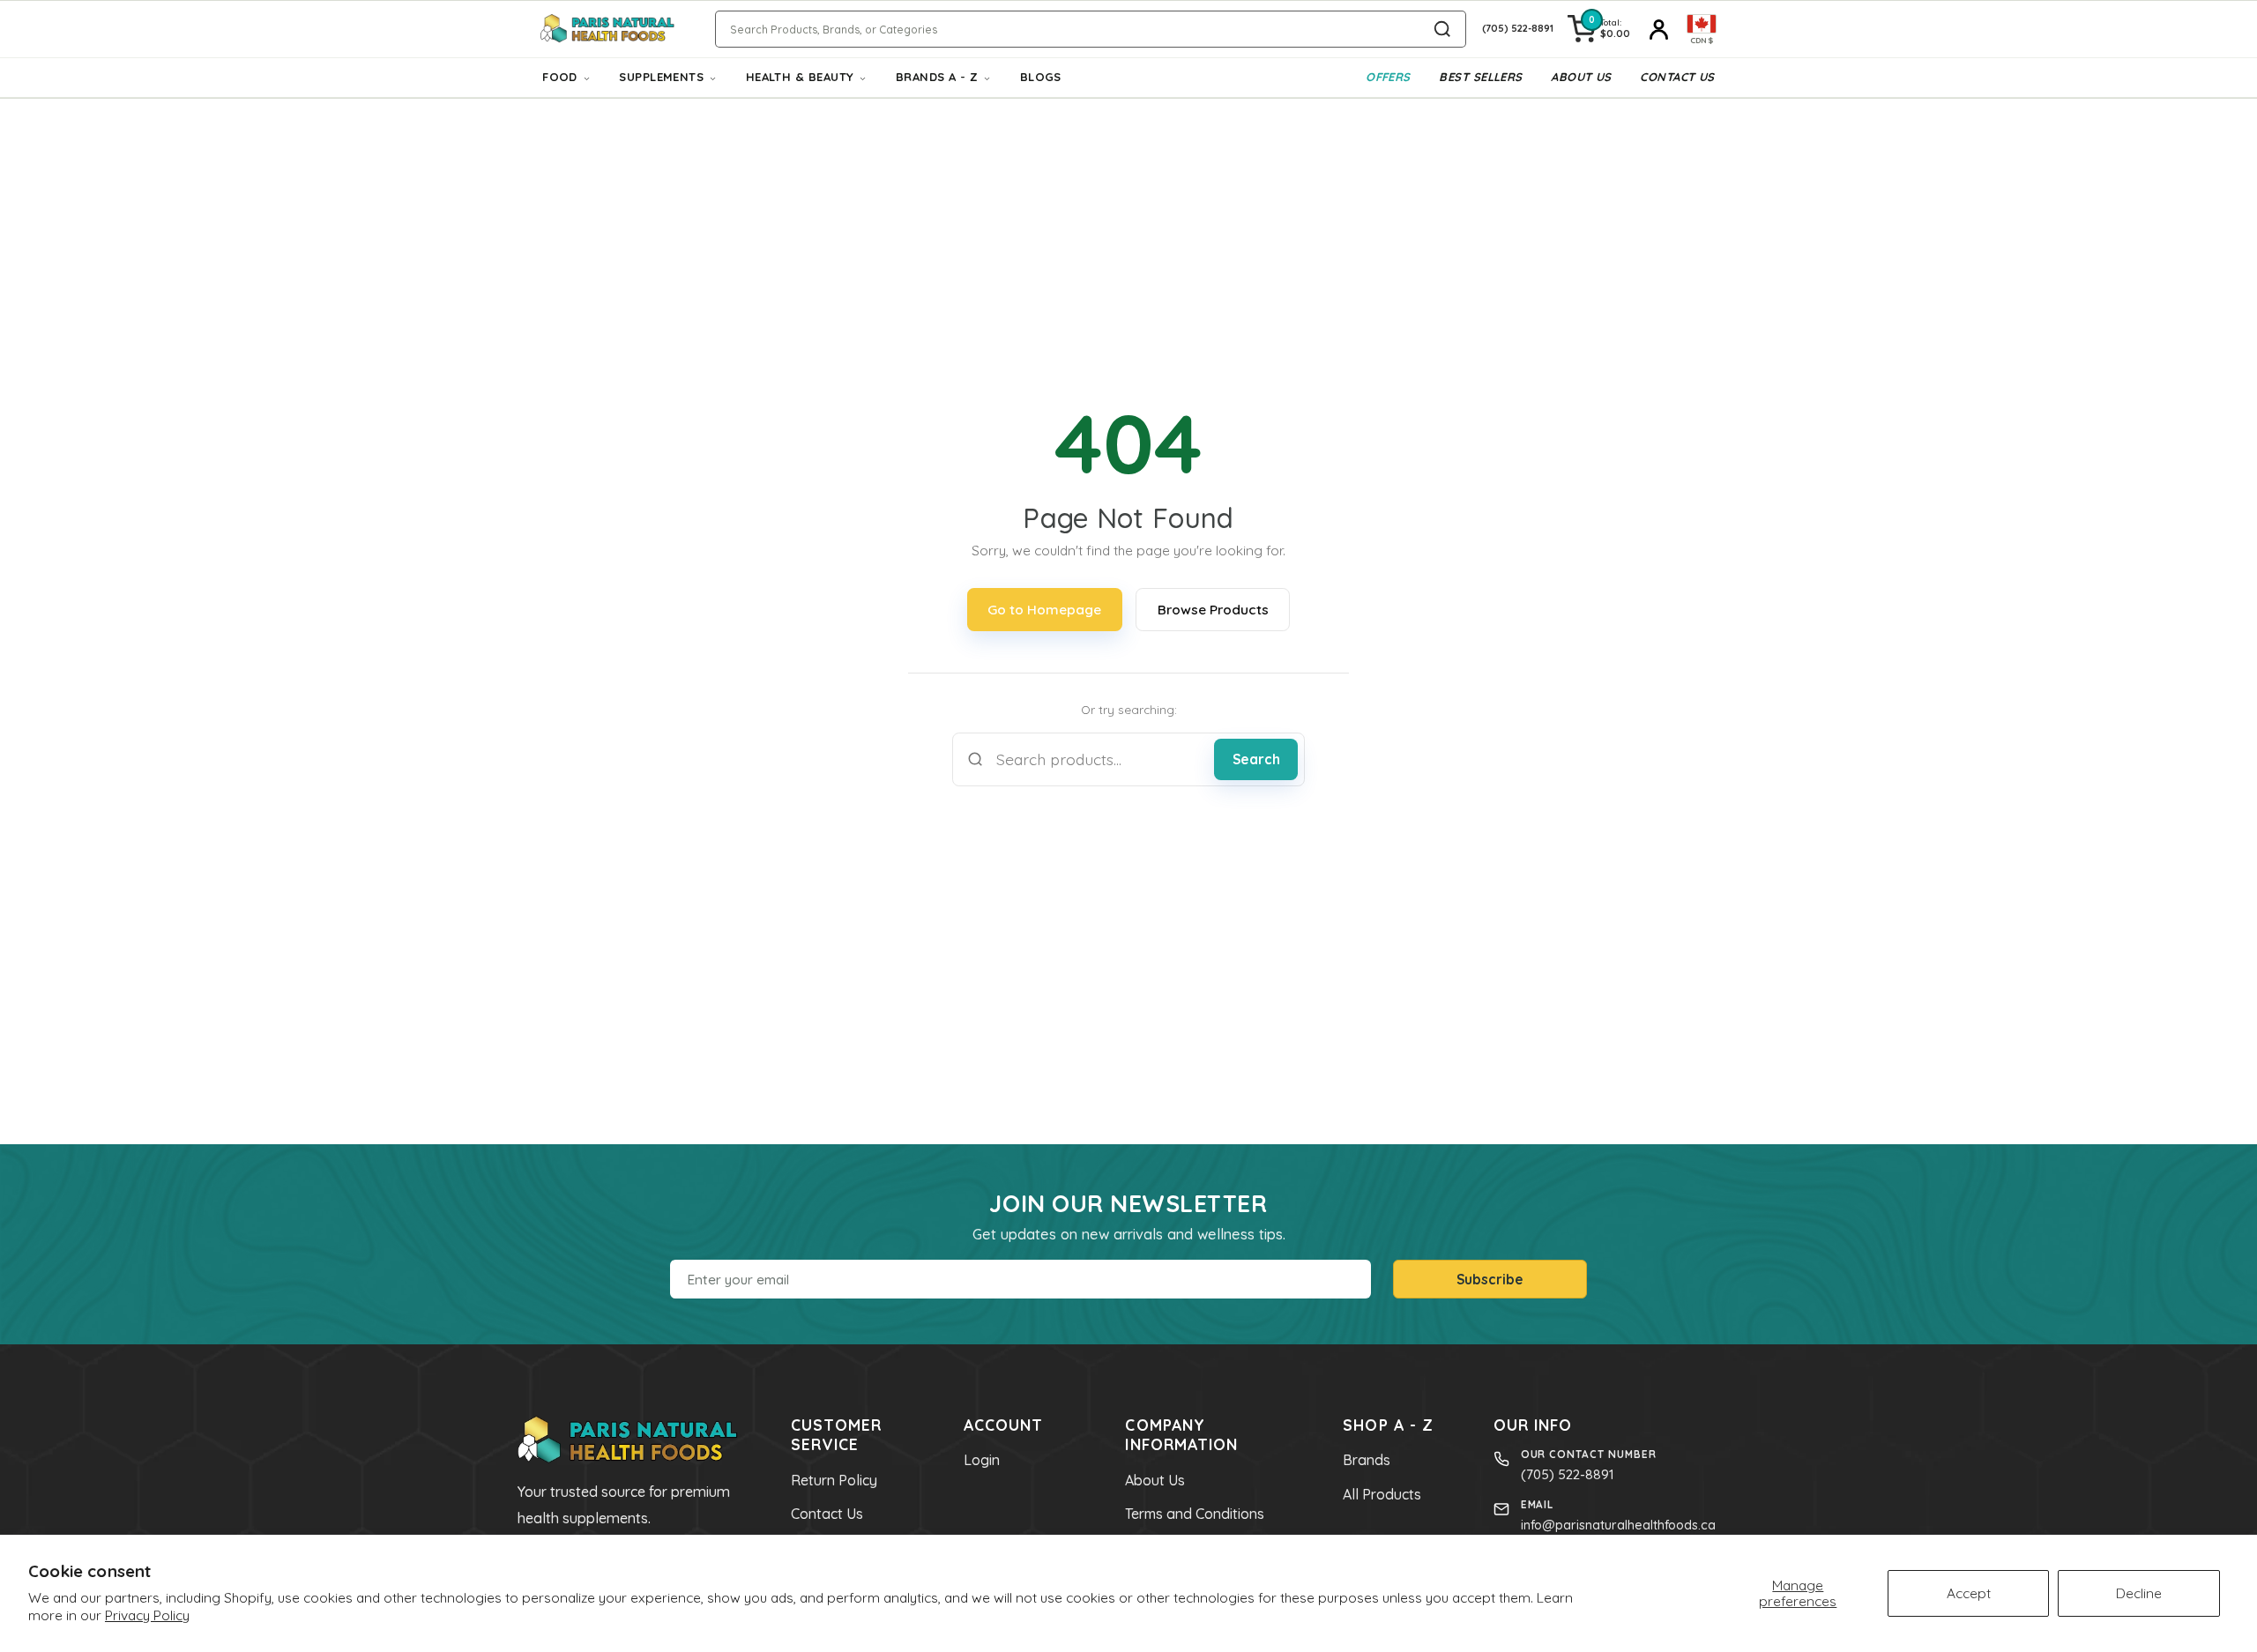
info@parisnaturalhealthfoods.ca (1618, 1525)
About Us (1581, 77)
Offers (1388, 77)
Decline (2139, 1593)
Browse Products (1213, 609)
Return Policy (834, 1480)
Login (982, 1460)
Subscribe (1490, 1279)
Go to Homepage (1044, 609)
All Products (1382, 1494)
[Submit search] (1442, 29)
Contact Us (1677, 77)
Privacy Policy (147, 1615)
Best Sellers (1480, 77)
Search (1256, 759)
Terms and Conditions (1195, 1514)
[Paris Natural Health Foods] (607, 30)
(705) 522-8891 (1568, 1474)
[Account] (1658, 29)
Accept (1969, 1593)
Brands (1367, 1460)
